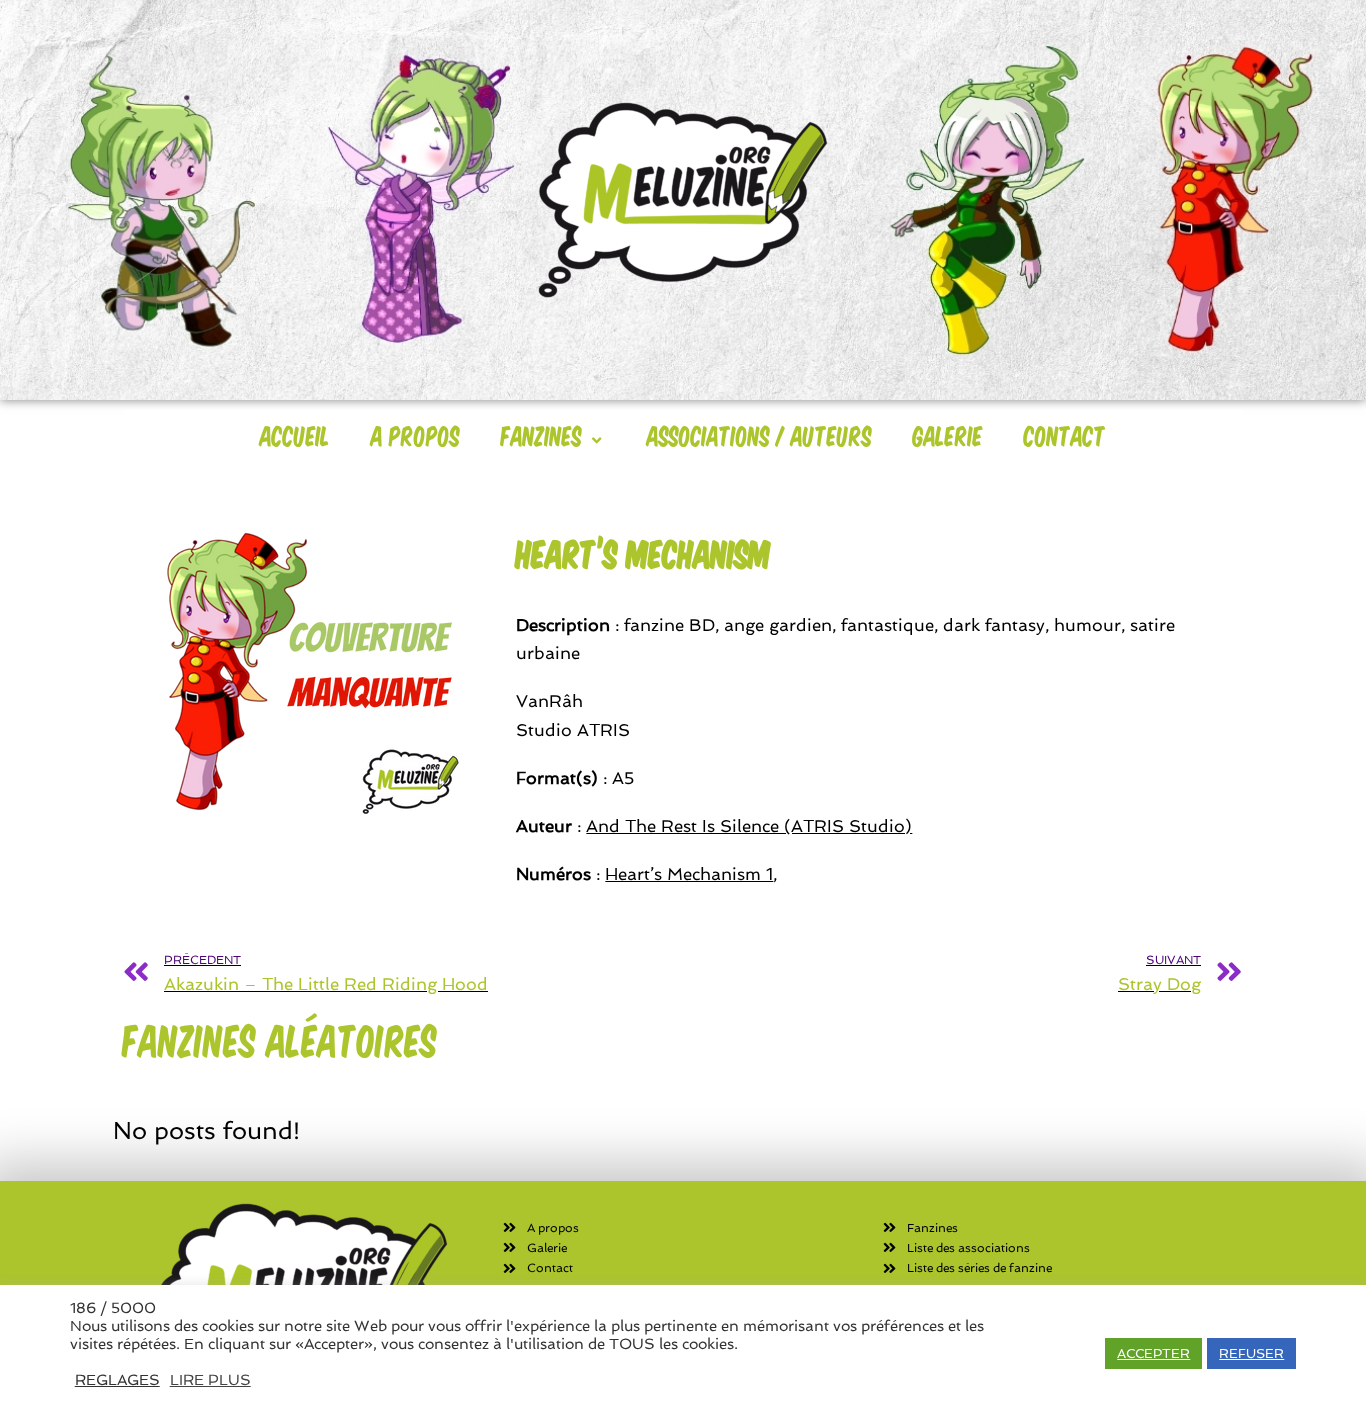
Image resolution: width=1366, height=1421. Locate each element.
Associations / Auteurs (759, 435)
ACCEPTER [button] (1153, 1353)
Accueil (295, 435)
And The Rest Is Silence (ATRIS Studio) (749, 826)
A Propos (415, 435)
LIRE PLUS (210, 1379)
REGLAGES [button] (117, 1379)
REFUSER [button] (1251, 1353)
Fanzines (541, 435)
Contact (1065, 435)
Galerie (948, 435)
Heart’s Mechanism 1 (689, 874)
